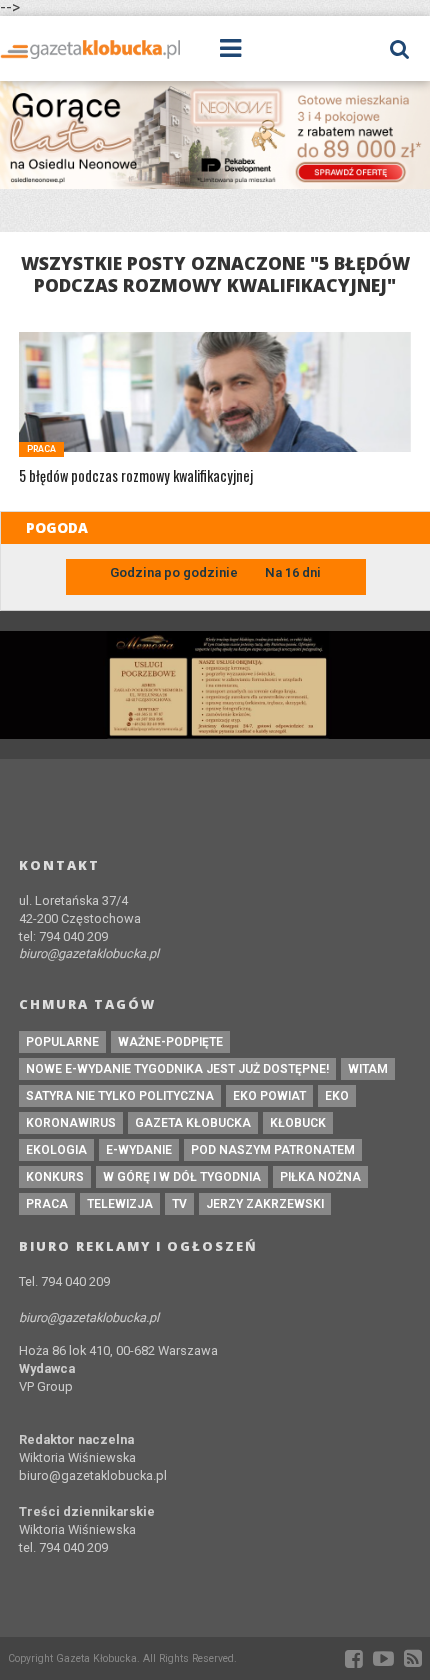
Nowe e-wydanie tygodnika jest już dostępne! (177, 1069)
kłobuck (298, 1123)
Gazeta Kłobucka (193, 1123)
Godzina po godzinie (175, 572)
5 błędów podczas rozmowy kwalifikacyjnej (136, 476)
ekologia (56, 1150)
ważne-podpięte (170, 1042)
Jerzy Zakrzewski (265, 1204)
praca (47, 1204)
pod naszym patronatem (273, 1150)
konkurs (55, 1177)
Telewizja (120, 1204)
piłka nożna (320, 1177)
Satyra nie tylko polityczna (120, 1096)
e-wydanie (139, 1150)
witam (368, 1069)
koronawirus (71, 1123)
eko (337, 1096)
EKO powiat (269, 1096)
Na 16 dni (293, 572)
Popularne (62, 1042)
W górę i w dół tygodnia (182, 1177)
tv (179, 1204)
